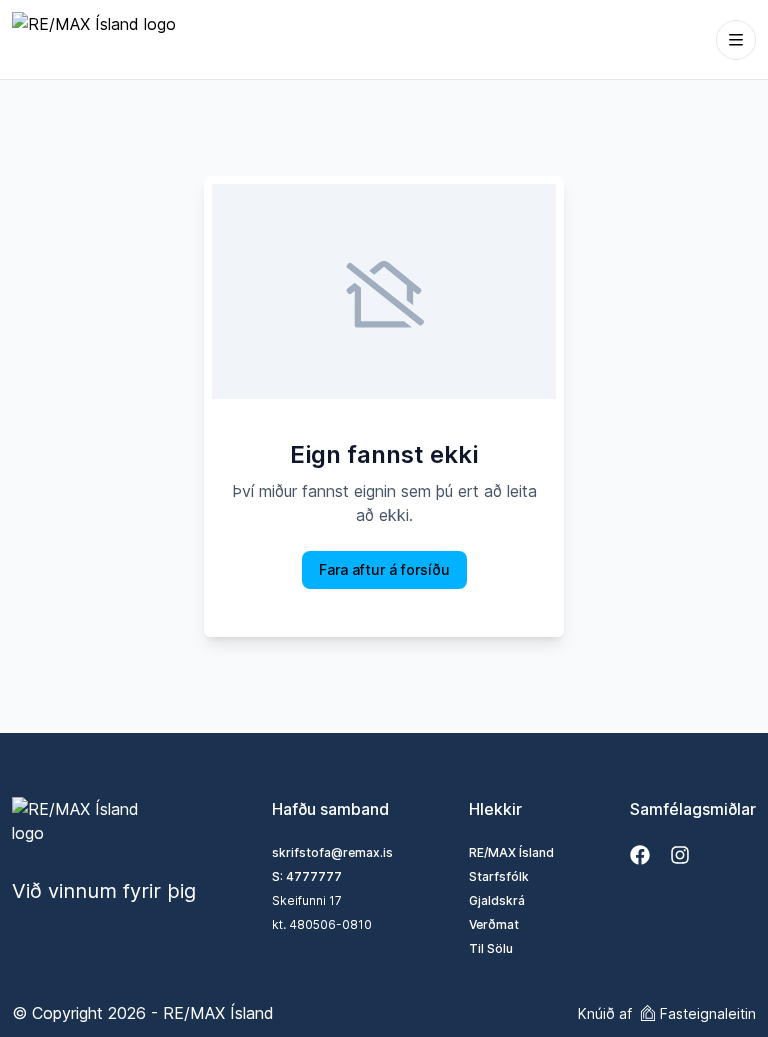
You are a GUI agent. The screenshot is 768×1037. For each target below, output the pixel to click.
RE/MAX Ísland (511, 852)
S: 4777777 (307, 876)
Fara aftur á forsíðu (384, 569)
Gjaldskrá (497, 900)
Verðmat (494, 924)
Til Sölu (491, 948)
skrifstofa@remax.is (332, 852)
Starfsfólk (499, 876)
